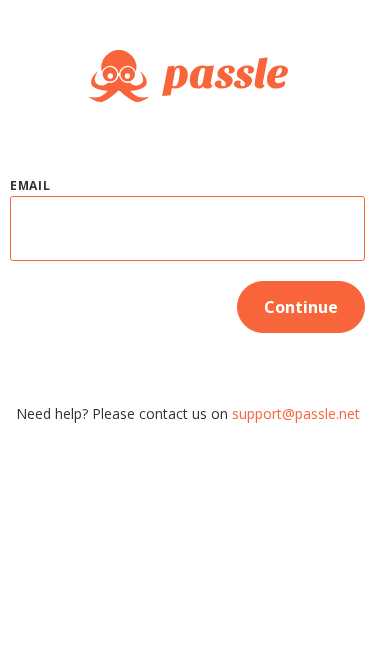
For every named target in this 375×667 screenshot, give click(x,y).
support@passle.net (296, 413)
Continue (301, 307)
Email (30, 185)
